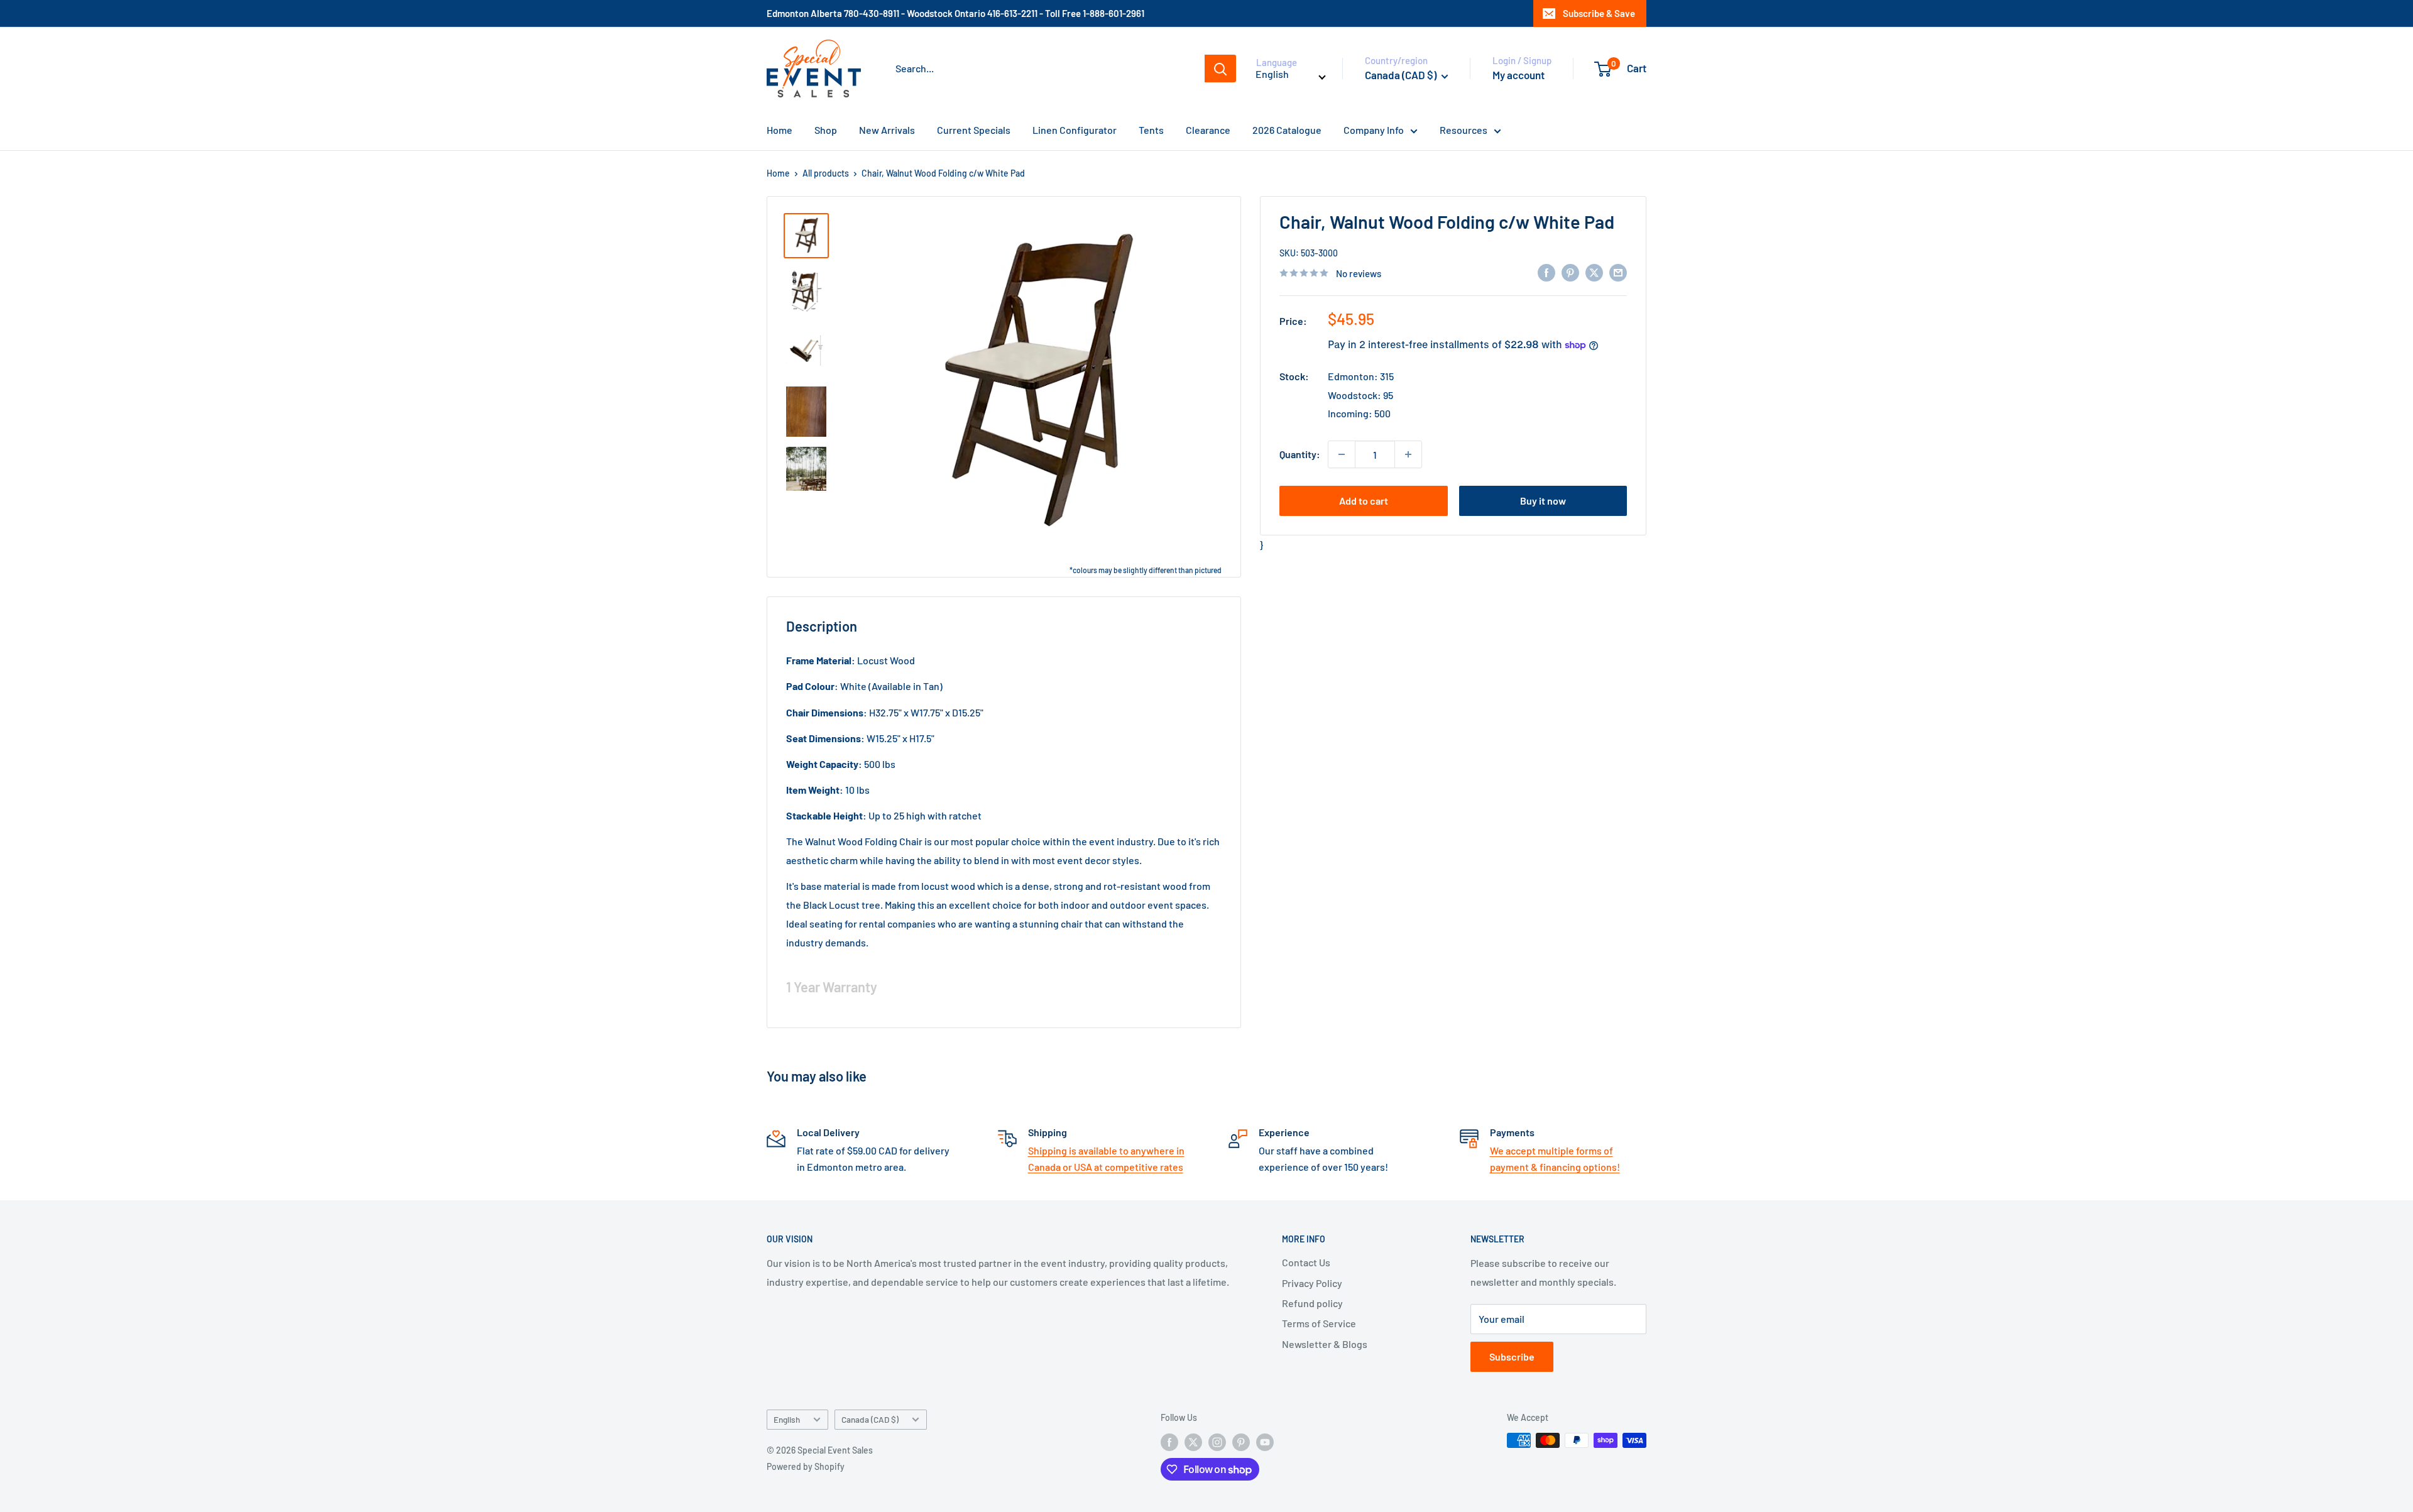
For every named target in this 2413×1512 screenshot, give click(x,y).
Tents (1151, 130)
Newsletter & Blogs (1325, 1344)
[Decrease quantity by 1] (1342, 454)
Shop (826, 130)
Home (780, 130)
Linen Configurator (1075, 130)
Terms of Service (1319, 1323)
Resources (1464, 130)
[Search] (1220, 68)
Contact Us (1306, 1262)
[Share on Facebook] (1546, 272)
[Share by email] (1618, 272)
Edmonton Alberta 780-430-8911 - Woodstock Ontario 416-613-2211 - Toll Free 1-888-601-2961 (955, 13)
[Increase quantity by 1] (1408, 454)
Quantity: (1300, 454)
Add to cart (1364, 501)
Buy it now (1543, 501)
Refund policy (1312, 1303)
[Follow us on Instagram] (1217, 1442)
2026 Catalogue (1287, 130)
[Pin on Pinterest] (1570, 272)
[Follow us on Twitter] (1193, 1442)
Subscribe (1512, 1356)
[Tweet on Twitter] (1594, 272)
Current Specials (974, 130)
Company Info (1374, 130)
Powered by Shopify (806, 1466)
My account (1518, 75)
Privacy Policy (1312, 1283)
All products (826, 173)
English (787, 1419)
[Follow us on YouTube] (1265, 1442)
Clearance (1208, 130)
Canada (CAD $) (870, 1419)
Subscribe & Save (1599, 13)
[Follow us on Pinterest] (1241, 1442)
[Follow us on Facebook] (1169, 1442)
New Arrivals (887, 130)
